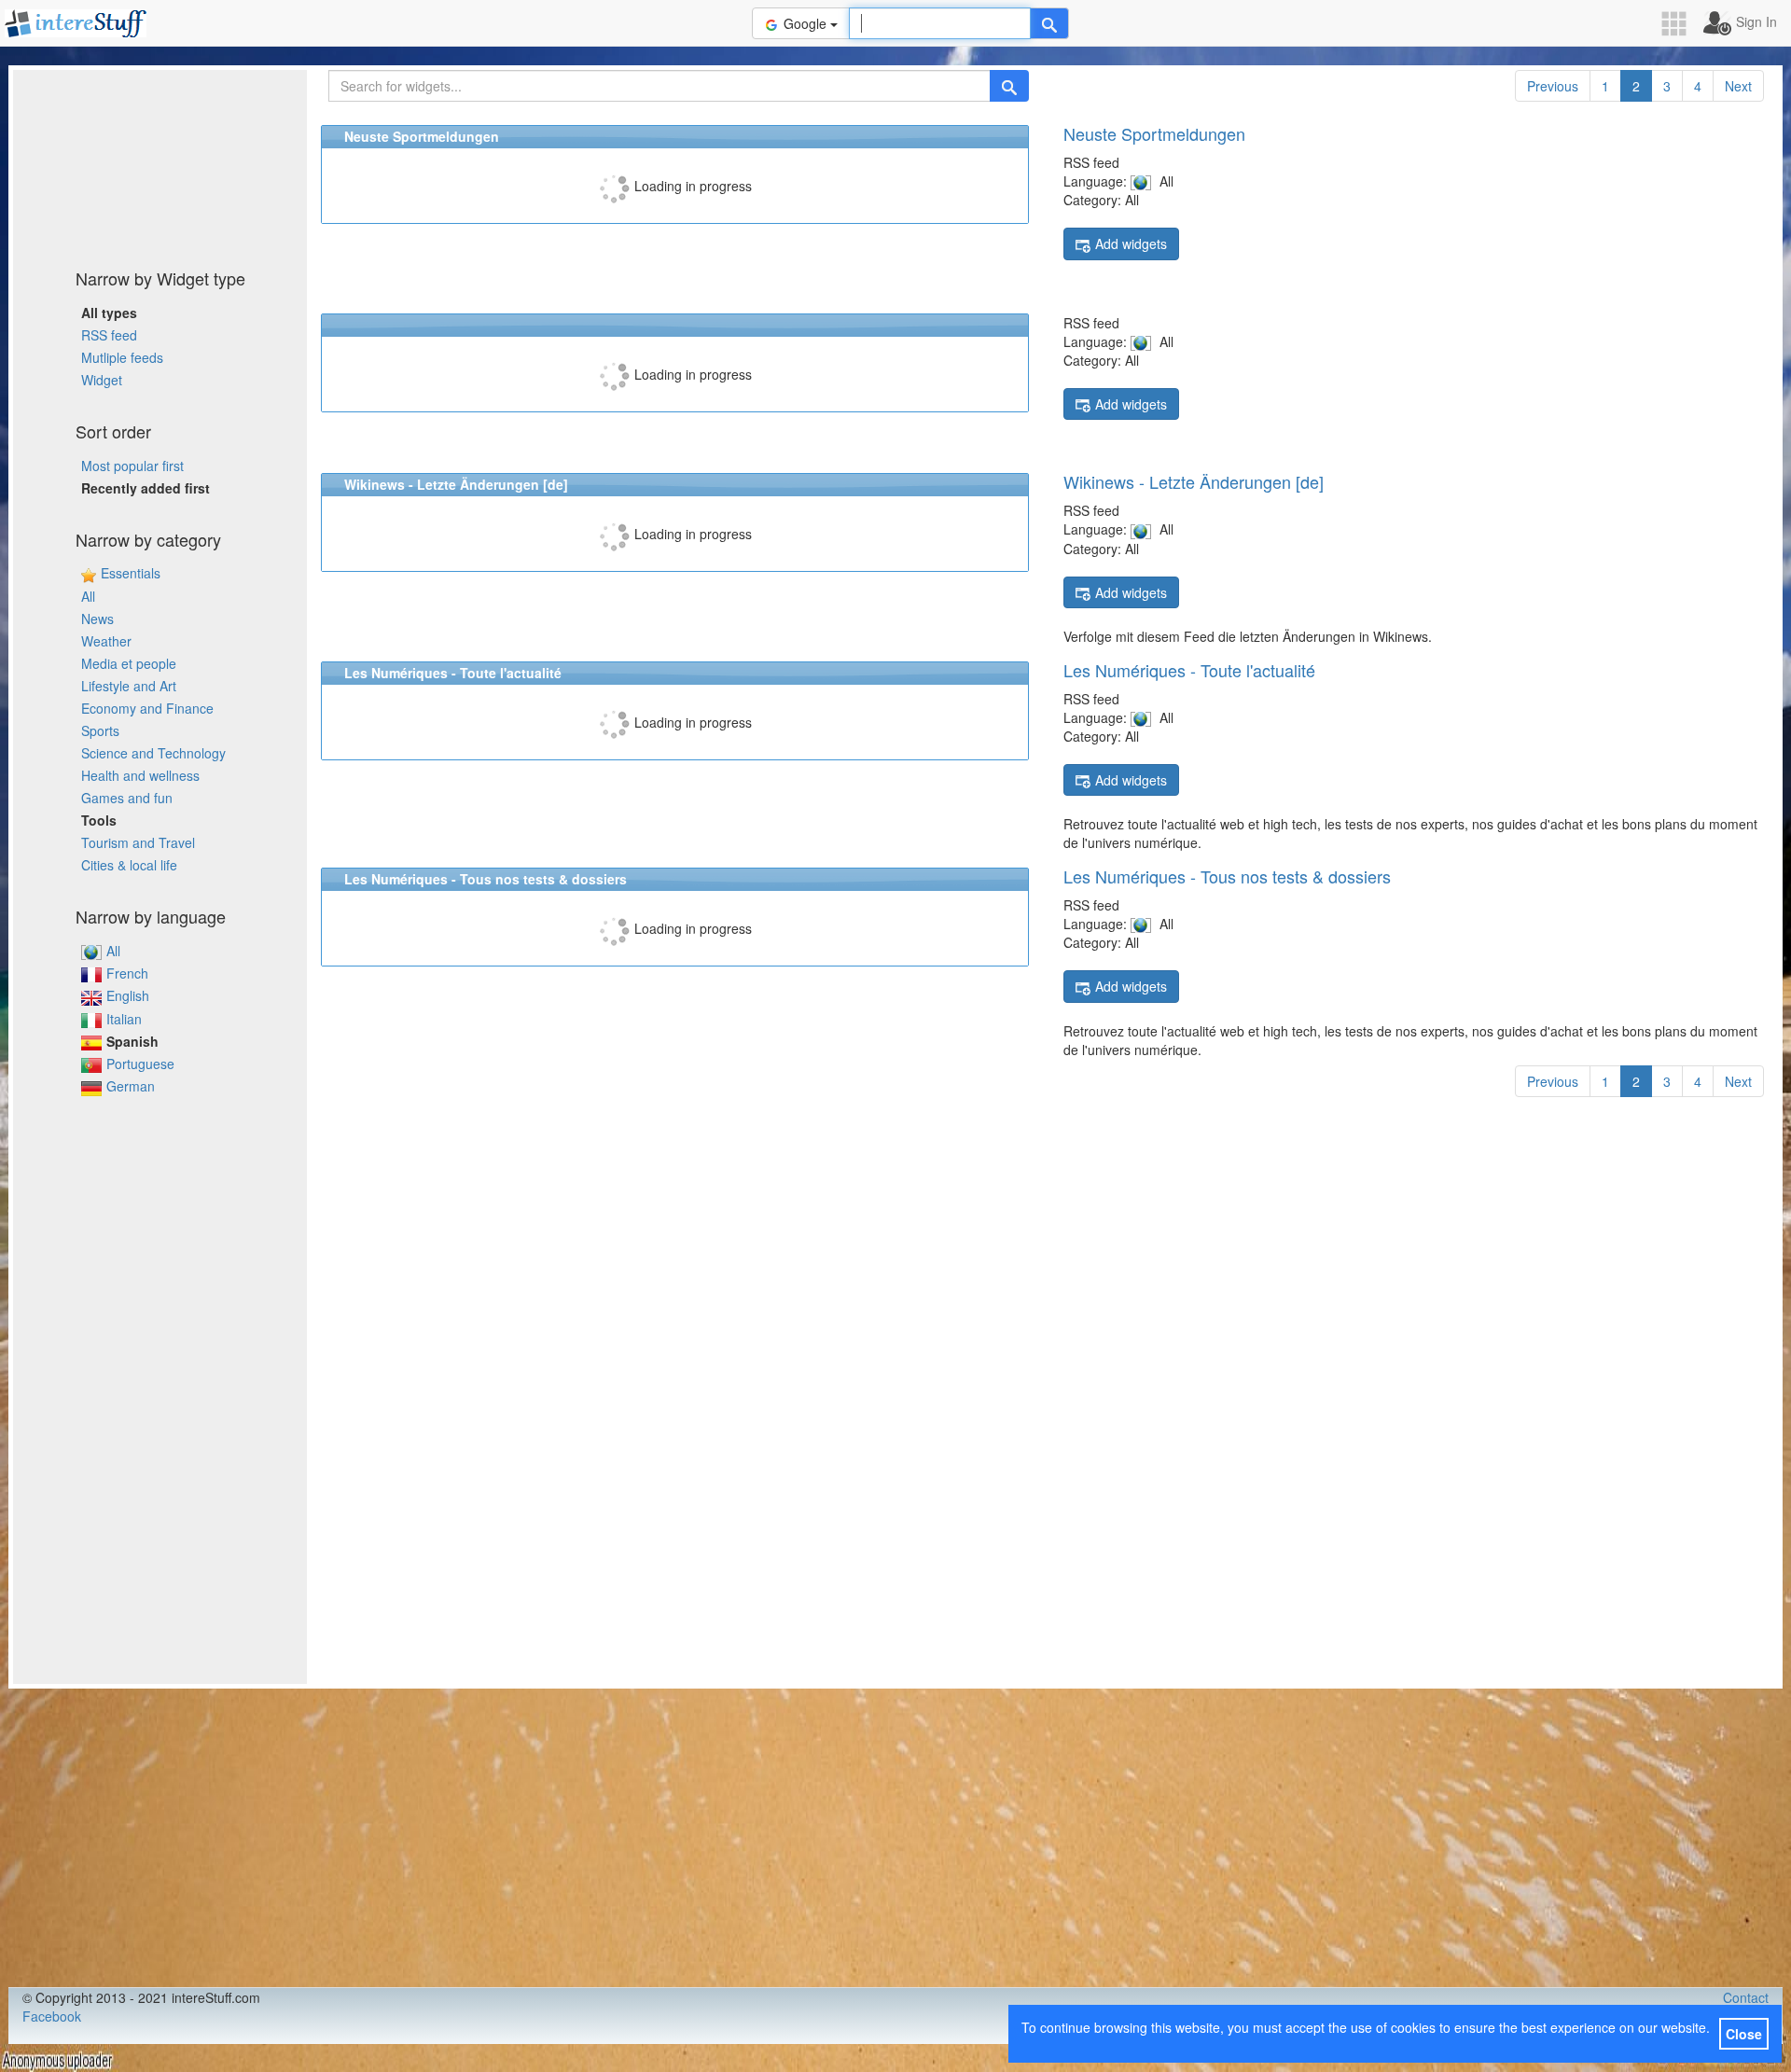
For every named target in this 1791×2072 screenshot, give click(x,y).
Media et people (129, 663)
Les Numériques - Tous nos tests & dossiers (1227, 876)
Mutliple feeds (122, 357)
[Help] (1049, 23)
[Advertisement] (160, 163)
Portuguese (140, 1064)
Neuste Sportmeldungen (1154, 133)
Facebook (52, 2016)
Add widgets (1131, 243)
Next (1738, 86)
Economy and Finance (147, 708)
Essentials (131, 573)
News (97, 619)
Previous (1553, 86)
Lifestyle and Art (129, 686)
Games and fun (127, 798)
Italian (124, 1019)
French (127, 973)
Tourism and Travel (138, 842)
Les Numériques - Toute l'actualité (1189, 670)
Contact (1746, 1997)
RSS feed (109, 335)
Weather (106, 641)
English (128, 995)
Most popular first (132, 466)
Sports (100, 730)
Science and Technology (153, 753)
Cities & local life (129, 865)
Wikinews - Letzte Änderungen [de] (1194, 481)
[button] (1680, 24)
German (131, 1086)
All (88, 596)
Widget (102, 380)
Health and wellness (140, 775)
